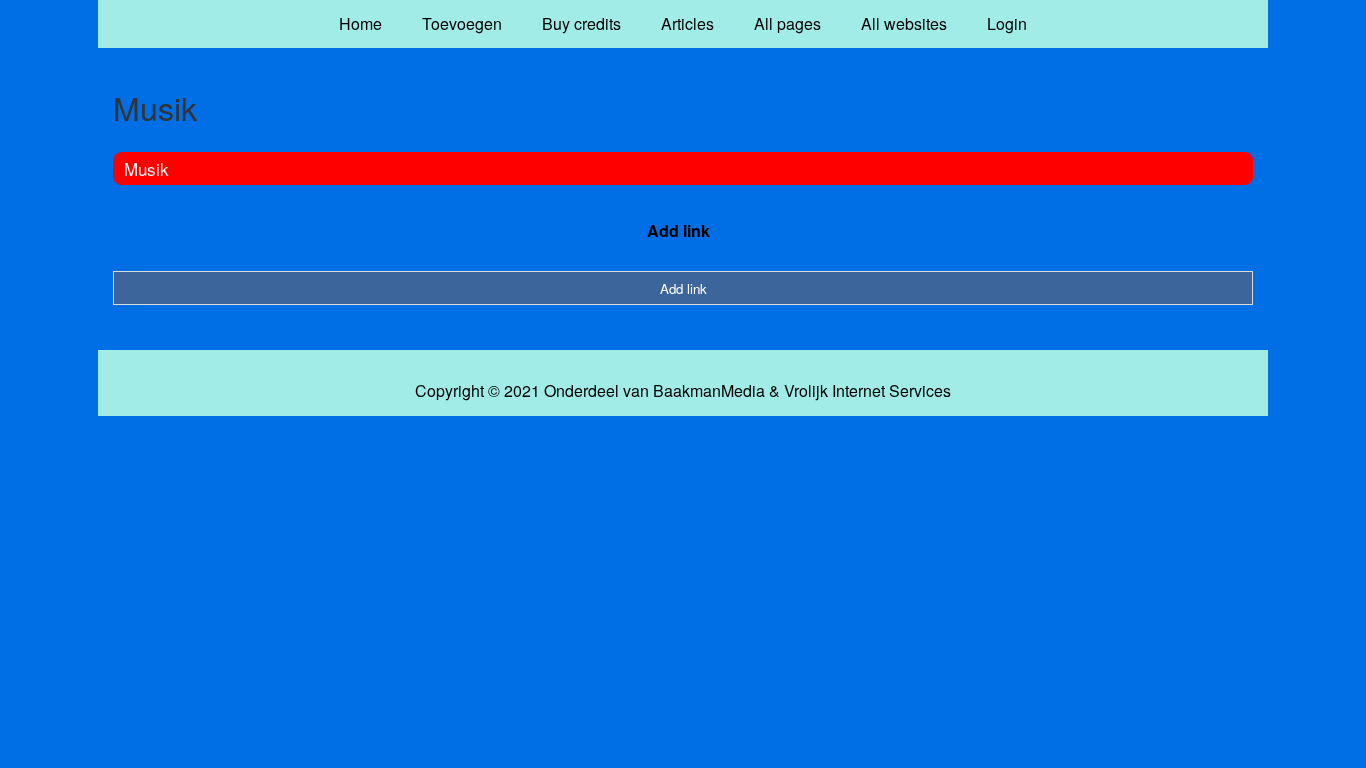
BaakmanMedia (709, 391)
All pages (787, 23)
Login (1007, 23)
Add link (678, 230)
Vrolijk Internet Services (867, 391)
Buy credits (581, 23)
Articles (687, 23)
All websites (904, 23)
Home (360, 23)
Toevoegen (462, 23)
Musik (146, 168)
